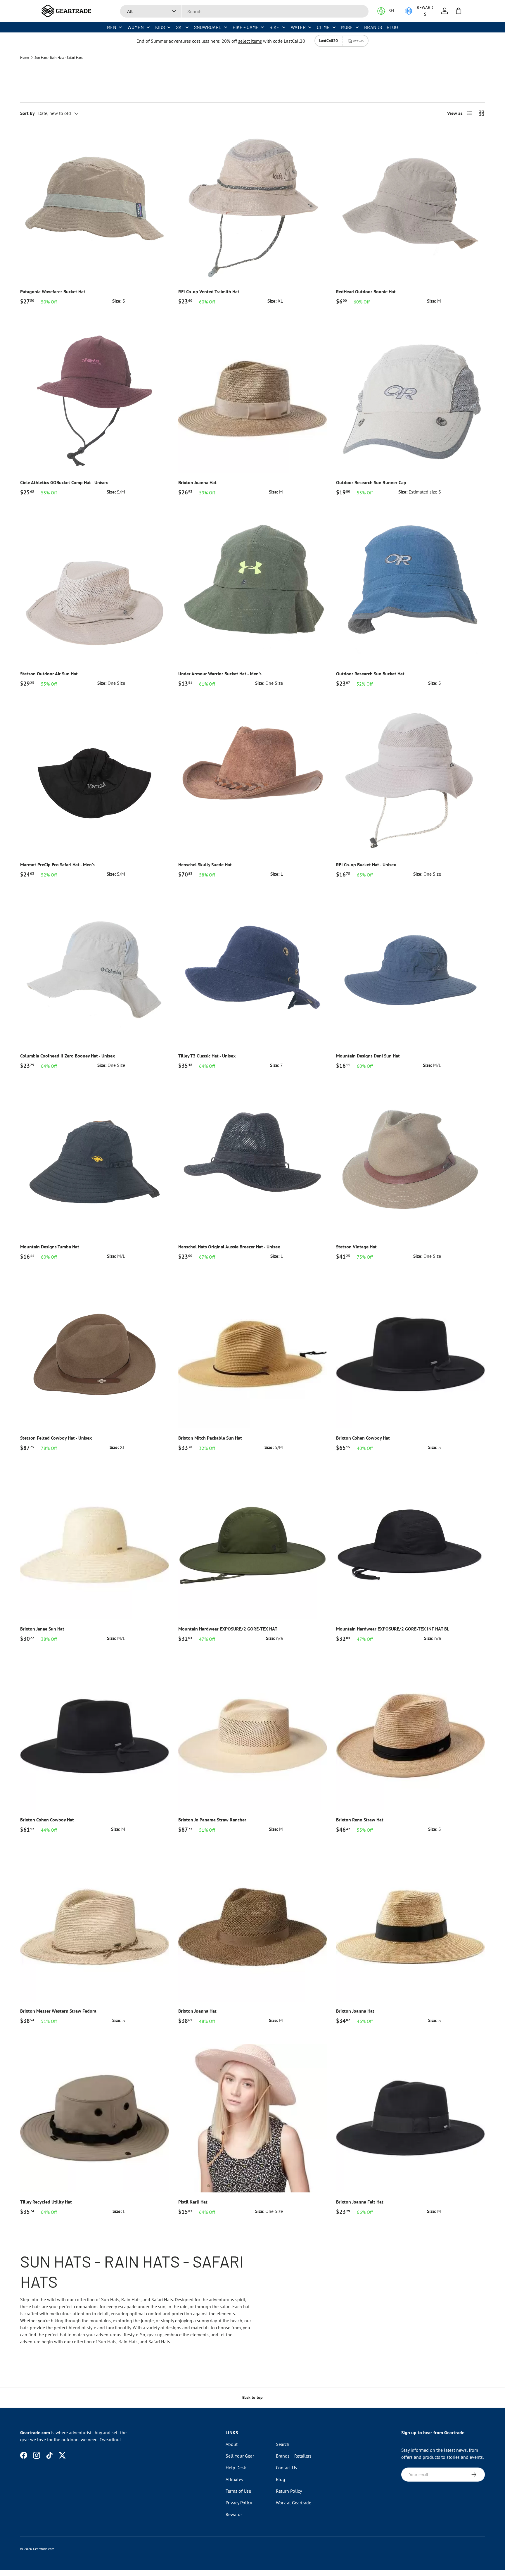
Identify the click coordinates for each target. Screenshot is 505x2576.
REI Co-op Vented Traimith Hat (209, 291)
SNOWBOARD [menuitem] (208, 27)
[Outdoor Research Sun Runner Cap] (410, 399)
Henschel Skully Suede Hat (205, 865)
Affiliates (234, 2479)
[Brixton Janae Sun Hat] (95, 1545)
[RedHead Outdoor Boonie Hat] (410, 208)
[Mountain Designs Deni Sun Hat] (410, 972)
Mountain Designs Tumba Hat (50, 1247)
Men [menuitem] (112, 27)
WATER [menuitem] (298, 27)
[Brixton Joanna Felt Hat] (410, 2118)
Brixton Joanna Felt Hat (360, 2202)
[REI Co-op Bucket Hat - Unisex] (410, 781)
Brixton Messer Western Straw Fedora (58, 2011)
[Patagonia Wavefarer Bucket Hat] (95, 208)
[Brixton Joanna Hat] (253, 399)
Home (25, 58)
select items (250, 41)
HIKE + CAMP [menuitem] (245, 27)
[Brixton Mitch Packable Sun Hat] (253, 1354)
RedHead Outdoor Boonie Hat (366, 291)
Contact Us (286, 2468)
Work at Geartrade (294, 2503)
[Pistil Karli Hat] (253, 2118)
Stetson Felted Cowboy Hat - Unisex (56, 1438)
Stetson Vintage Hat (356, 1247)
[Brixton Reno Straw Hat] (410, 1736)
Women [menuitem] (136, 27)
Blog (281, 2479)
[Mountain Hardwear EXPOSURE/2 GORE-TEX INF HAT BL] (410, 1545)
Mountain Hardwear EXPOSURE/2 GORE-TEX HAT (228, 1629)
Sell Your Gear (240, 2456)
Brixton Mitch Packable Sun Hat (210, 1438)
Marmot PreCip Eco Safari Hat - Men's (57, 865)
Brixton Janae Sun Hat (42, 1629)
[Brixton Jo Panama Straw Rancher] (253, 1736)
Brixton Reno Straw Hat (360, 1820)
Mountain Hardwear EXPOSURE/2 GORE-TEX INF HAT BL (393, 1629)
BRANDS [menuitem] (373, 27)
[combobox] (244, 11)
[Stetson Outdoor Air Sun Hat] (95, 590)
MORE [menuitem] (347, 27)
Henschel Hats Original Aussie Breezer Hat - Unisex (229, 1247)
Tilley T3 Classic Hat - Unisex (207, 1056)
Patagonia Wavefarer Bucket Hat (53, 291)
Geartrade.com (44, 2549)
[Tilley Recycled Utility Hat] (95, 2118)
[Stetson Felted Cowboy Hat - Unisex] (95, 1354)
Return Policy (289, 2491)
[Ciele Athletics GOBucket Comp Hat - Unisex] (95, 399)
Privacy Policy (239, 2503)
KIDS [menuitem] (160, 27)
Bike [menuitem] (274, 27)
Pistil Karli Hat (193, 2202)
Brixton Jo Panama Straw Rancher (212, 1820)
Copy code (358, 41)
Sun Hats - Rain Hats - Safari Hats (59, 58)
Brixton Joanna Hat (197, 482)
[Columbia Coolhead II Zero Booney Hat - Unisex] (95, 972)
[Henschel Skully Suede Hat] (253, 781)
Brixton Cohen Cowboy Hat (363, 1438)
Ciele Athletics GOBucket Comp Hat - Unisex (64, 482)
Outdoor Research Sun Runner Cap (371, 482)
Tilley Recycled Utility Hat (46, 2202)
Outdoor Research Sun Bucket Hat (370, 674)
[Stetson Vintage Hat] (410, 1163)
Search (283, 2444)
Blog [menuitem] (392, 27)
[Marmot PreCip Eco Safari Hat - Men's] (95, 781)
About (232, 2444)
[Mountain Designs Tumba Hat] (95, 1163)
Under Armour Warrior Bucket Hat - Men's (220, 674)
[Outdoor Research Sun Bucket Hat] (410, 590)
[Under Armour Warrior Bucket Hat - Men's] (253, 590)
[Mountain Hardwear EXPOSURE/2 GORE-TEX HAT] (253, 1545)
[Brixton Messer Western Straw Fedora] (95, 1927)
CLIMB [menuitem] (323, 27)
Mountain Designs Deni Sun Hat (368, 1056)
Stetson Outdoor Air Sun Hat (49, 674)
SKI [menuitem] (179, 27)
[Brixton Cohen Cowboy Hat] (410, 1354)
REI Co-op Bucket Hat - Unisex (366, 865)
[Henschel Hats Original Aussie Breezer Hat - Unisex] (253, 1163)
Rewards (234, 2514)
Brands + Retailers (294, 2456)
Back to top (252, 2397)
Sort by (27, 113)
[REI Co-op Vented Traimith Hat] (253, 208)
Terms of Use (238, 2491)
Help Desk (236, 2468)
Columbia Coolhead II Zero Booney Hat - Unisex (68, 1056)
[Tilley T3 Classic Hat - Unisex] (253, 972)
